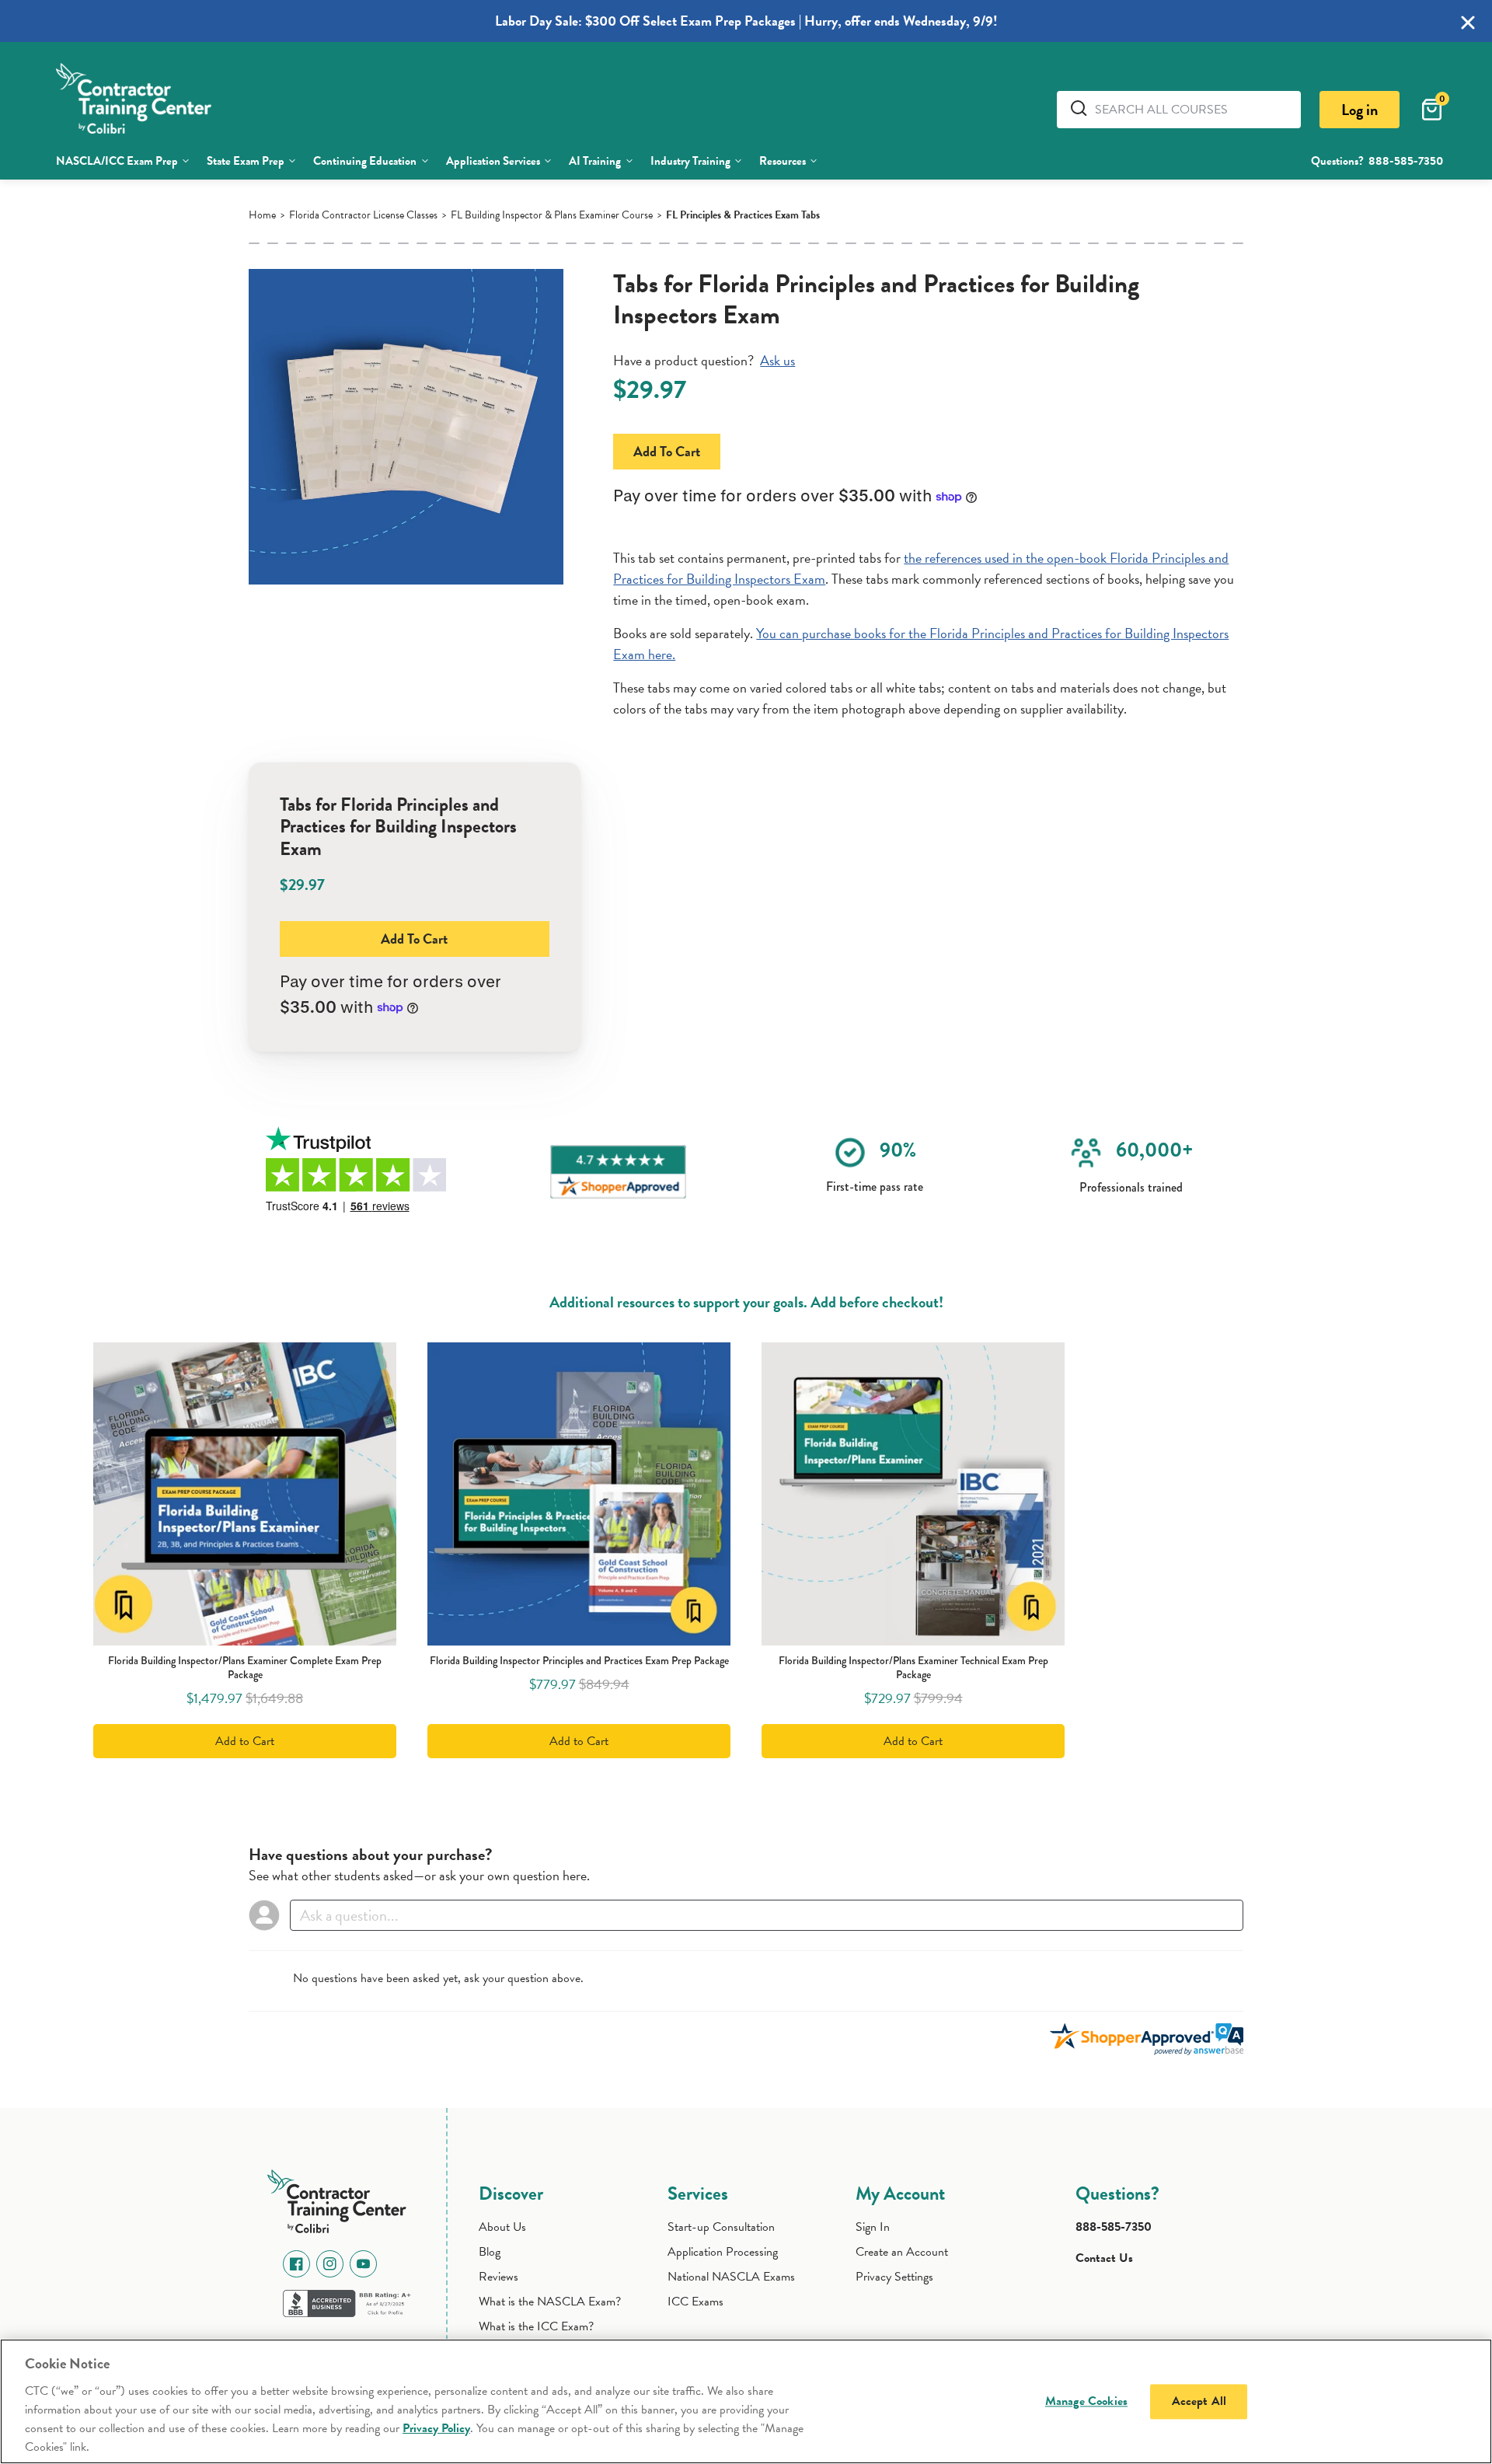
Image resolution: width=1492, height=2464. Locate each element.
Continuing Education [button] (365, 161)
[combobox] (1192, 110)
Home (262, 215)
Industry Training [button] (690, 161)
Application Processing (723, 2252)
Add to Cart (667, 451)
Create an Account (902, 2252)
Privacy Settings (894, 2277)
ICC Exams (695, 2302)
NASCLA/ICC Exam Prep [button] (117, 161)
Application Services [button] (493, 161)
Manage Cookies (1086, 2401)
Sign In (873, 2227)
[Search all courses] (1082, 108)
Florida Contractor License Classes (363, 215)
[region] (746, 2401)
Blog (490, 2252)
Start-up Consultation (721, 2227)
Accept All (1199, 2401)
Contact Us (1104, 2258)
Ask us (777, 360)
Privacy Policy (436, 2428)
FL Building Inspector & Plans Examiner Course (552, 215)
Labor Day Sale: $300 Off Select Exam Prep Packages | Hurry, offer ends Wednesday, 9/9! (746, 21)
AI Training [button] (595, 161)
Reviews (498, 2277)
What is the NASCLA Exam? (550, 2302)
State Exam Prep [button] (246, 161)
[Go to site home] (341, 2198)
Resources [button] (783, 161)
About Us (502, 2227)
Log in (1360, 110)
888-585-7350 (1406, 161)
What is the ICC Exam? (536, 2326)
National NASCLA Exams (731, 2277)
